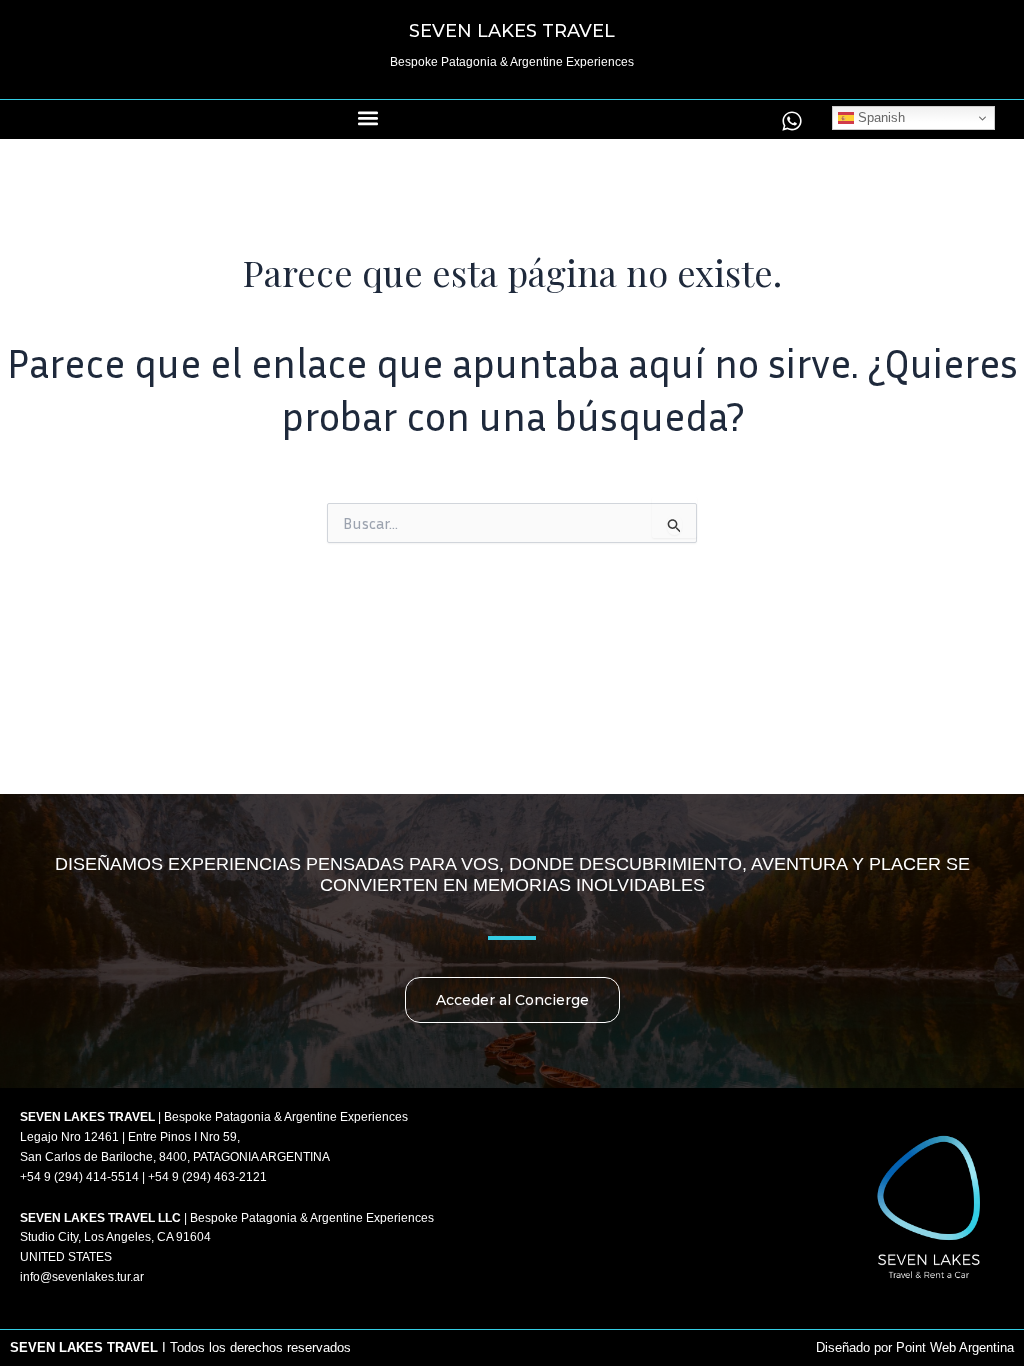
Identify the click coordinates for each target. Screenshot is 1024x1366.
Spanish (879, 117)
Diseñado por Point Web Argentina (915, 1347)
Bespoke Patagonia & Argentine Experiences (512, 62)
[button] (368, 118)
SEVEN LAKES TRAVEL (512, 31)
